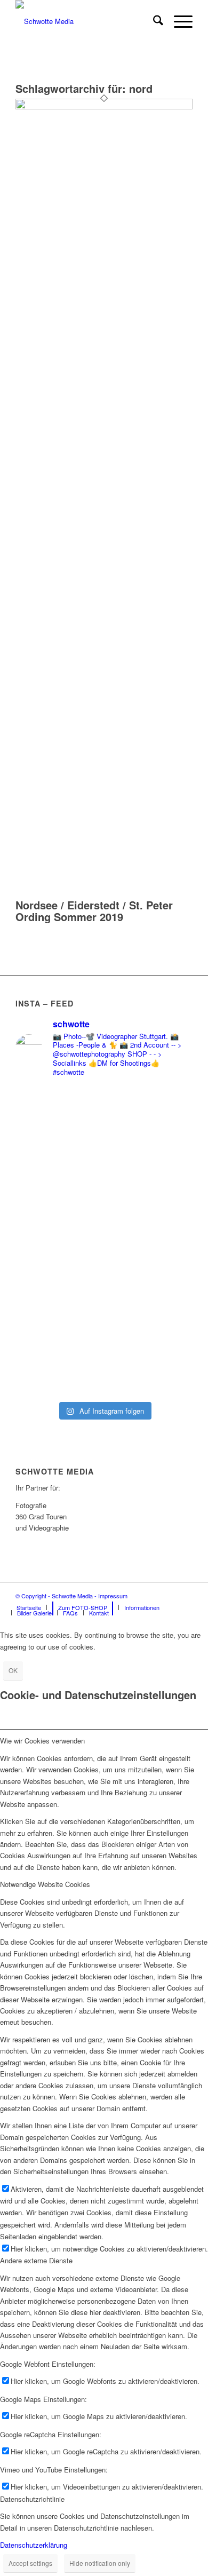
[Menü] (178, 21)
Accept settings (30, 2563)
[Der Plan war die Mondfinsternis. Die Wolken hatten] (104, 1147)
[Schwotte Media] (86, 21)
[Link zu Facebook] (153, 1596)
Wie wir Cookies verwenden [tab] (42, 1741)
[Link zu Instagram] (169, 1596)
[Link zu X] (185, 1596)
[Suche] (153, 21)
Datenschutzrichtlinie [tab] (32, 2499)
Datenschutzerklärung (34, 2545)
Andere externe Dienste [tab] (36, 2260)
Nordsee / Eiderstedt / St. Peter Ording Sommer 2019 (94, 911)
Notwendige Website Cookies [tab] (45, 1884)
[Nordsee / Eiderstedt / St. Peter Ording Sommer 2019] (104, 106)
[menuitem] (153, 21)
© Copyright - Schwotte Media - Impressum (71, 1596)
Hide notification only (100, 2563)
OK (13, 1670)
